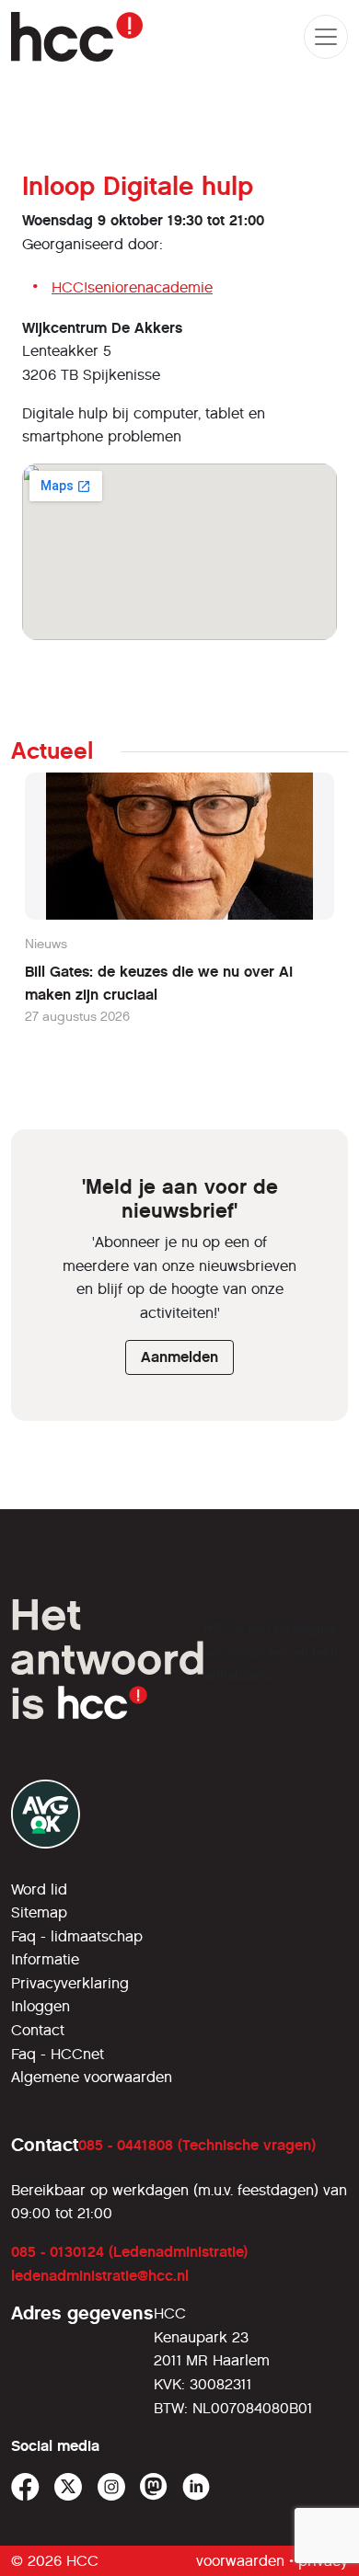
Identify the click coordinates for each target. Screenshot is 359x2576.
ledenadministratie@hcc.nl (100, 2276)
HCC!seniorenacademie (132, 287)
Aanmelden (179, 1357)
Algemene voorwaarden (92, 2077)
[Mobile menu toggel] (326, 37)
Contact (38, 2030)
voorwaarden (240, 2561)
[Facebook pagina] (25, 2487)
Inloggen (41, 2006)
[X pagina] (69, 2487)
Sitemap (39, 1912)
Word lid (39, 1889)
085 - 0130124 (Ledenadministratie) (129, 2252)
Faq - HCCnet (58, 2054)
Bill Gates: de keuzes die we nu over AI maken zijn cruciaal (159, 984)
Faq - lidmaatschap (77, 1936)
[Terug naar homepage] (77, 37)
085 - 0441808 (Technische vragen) (197, 2145)
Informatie (45, 1959)
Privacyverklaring (70, 1983)
